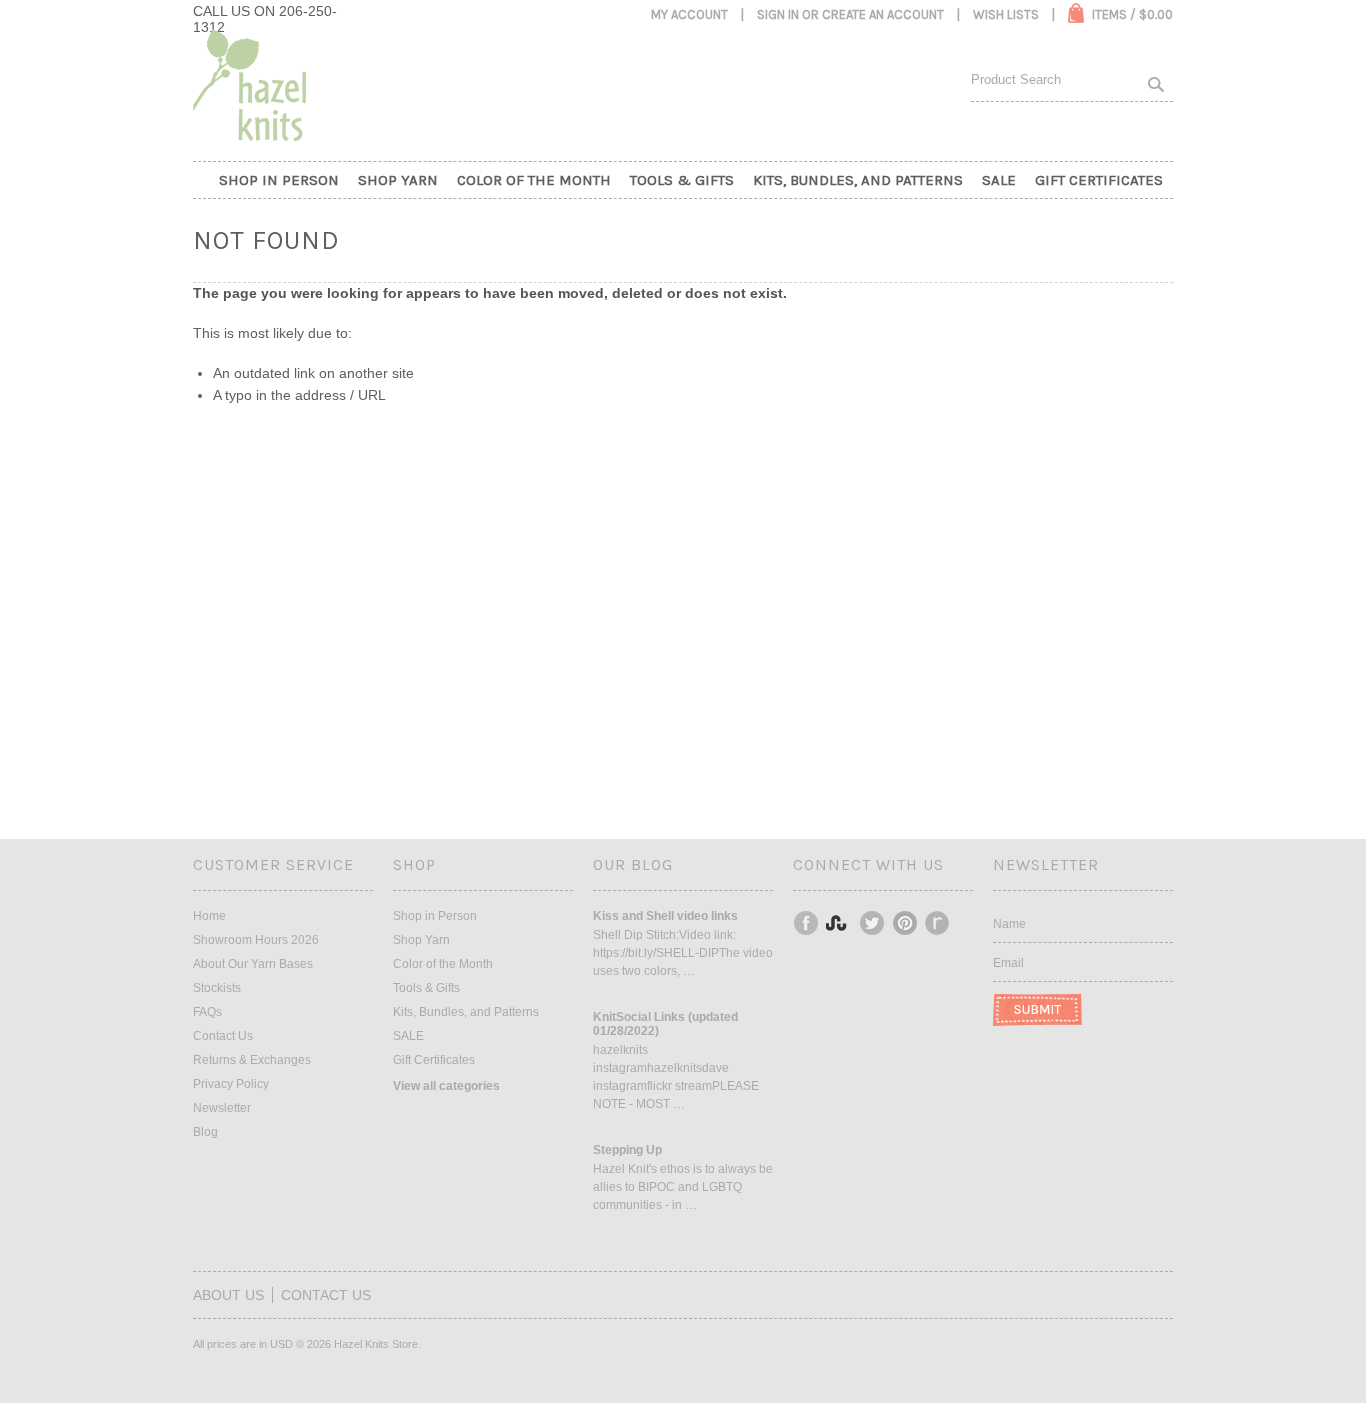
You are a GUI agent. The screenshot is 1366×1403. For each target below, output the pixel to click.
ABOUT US (228, 1295)
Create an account (883, 14)
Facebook (807, 923)
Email (1008, 963)
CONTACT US (326, 1295)
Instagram (840, 923)
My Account (689, 14)
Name (1009, 924)
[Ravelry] (937, 923)
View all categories (446, 1086)
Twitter (873, 923)
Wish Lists (1006, 14)
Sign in (778, 14)
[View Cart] (1076, 13)
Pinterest (906, 923)
